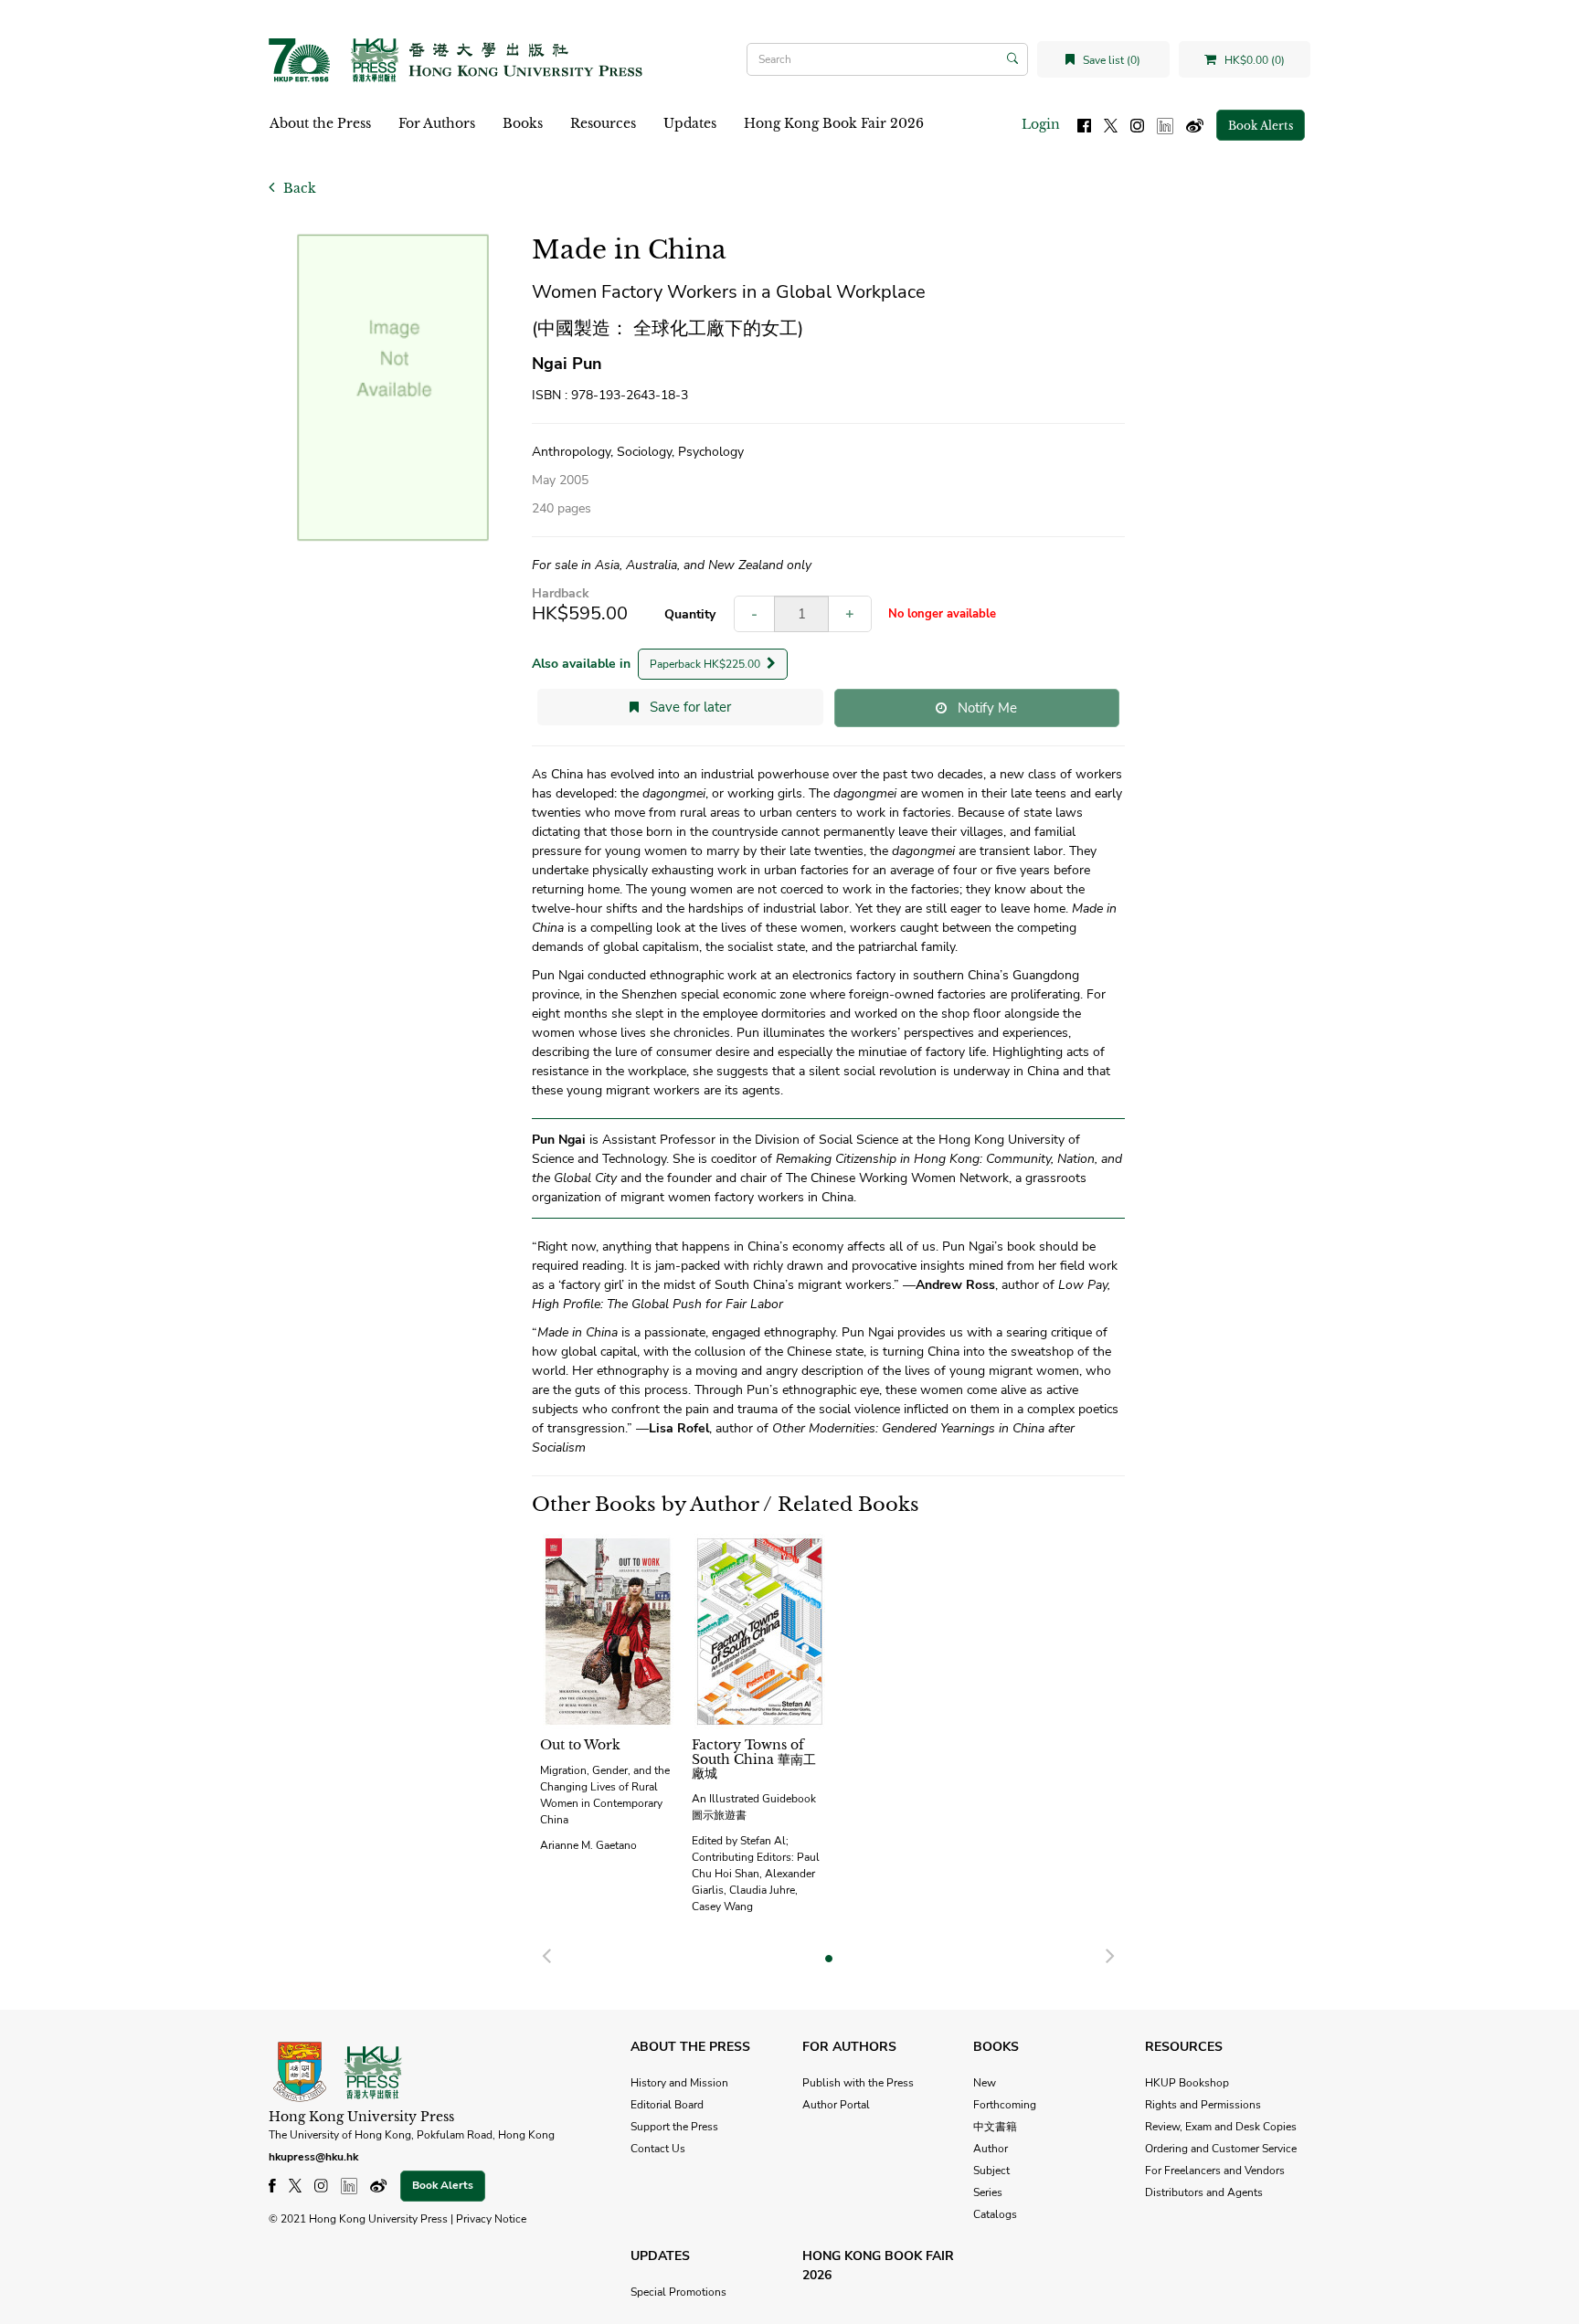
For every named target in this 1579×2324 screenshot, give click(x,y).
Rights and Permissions (1203, 2105)
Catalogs (995, 2214)
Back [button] (298, 188)
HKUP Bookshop (1187, 2083)
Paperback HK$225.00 (706, 664)
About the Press (320, 123)
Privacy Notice (491, 2219)
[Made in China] (393, 389)
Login (1041, 124)
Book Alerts (1261, 126)
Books (523, 123)
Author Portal (836, 2105)
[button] (546, 1953)
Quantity (690, 614)
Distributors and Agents (1204, 2192)
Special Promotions (678, 2292)
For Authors (437, 123)
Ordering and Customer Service (1221, 2149)
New (985, 2083)
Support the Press (674, 2127)
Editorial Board (667, 2105)
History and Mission (679, 2083)
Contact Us (658, 2149)
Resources (603, 123)
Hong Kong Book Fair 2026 (834, 123)
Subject (991, 2171)
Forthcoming (1005, 2105)
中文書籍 (995, 2127)
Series (988, 2192)
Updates (690, 123)
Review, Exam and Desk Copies (1221, 2127)
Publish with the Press (858, 2083)
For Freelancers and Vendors (1215, 2171)
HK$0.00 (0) (1253, 60)
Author (991, 2149)
